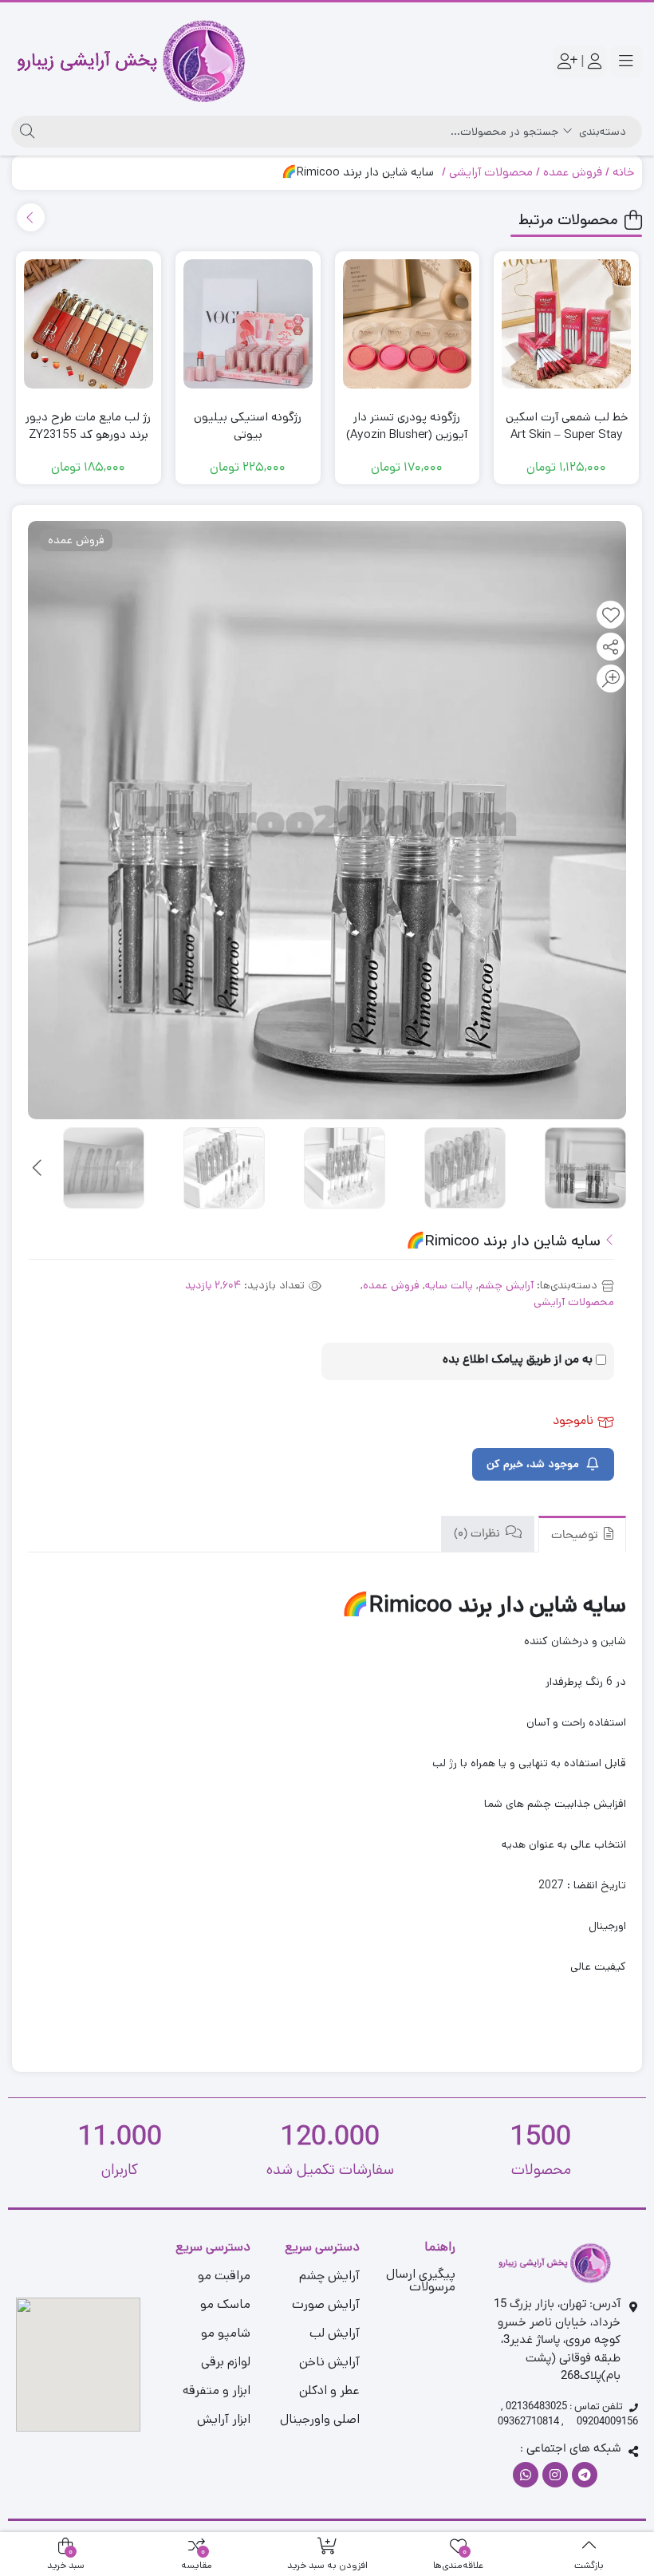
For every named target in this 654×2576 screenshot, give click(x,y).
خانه (623, 172)
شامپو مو (226, 2333)
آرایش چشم (506, 1285)
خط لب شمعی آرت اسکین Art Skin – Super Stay (567, 426)
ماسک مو (225, 2304)
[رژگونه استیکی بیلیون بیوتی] (248, 324)
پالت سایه (449, 1285)
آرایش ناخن (329, 2362)
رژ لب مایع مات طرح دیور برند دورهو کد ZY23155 (88, 426)
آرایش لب (335, 2333)
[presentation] (31, 217)
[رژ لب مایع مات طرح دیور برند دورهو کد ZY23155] (89, 324)
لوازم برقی (226, 2362)
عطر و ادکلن (329, 2391)
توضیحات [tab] (576, 1536)
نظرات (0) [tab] (479, 1535)
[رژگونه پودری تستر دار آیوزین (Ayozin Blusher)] (408, 324)
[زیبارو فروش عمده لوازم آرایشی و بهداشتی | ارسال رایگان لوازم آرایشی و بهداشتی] (131, 61)
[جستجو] (25, 132)
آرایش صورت (326, 2304)
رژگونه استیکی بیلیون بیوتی (248, 426)
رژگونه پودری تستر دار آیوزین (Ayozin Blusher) (407, 426)
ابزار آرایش (224, 2419)
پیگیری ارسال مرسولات (421, 2280)
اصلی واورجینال (320, 2419)
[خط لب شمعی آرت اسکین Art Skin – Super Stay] (566, 324)
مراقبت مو (224, 2276)
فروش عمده (573, 172)
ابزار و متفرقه (217, 2391)
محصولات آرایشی (491, 172)
